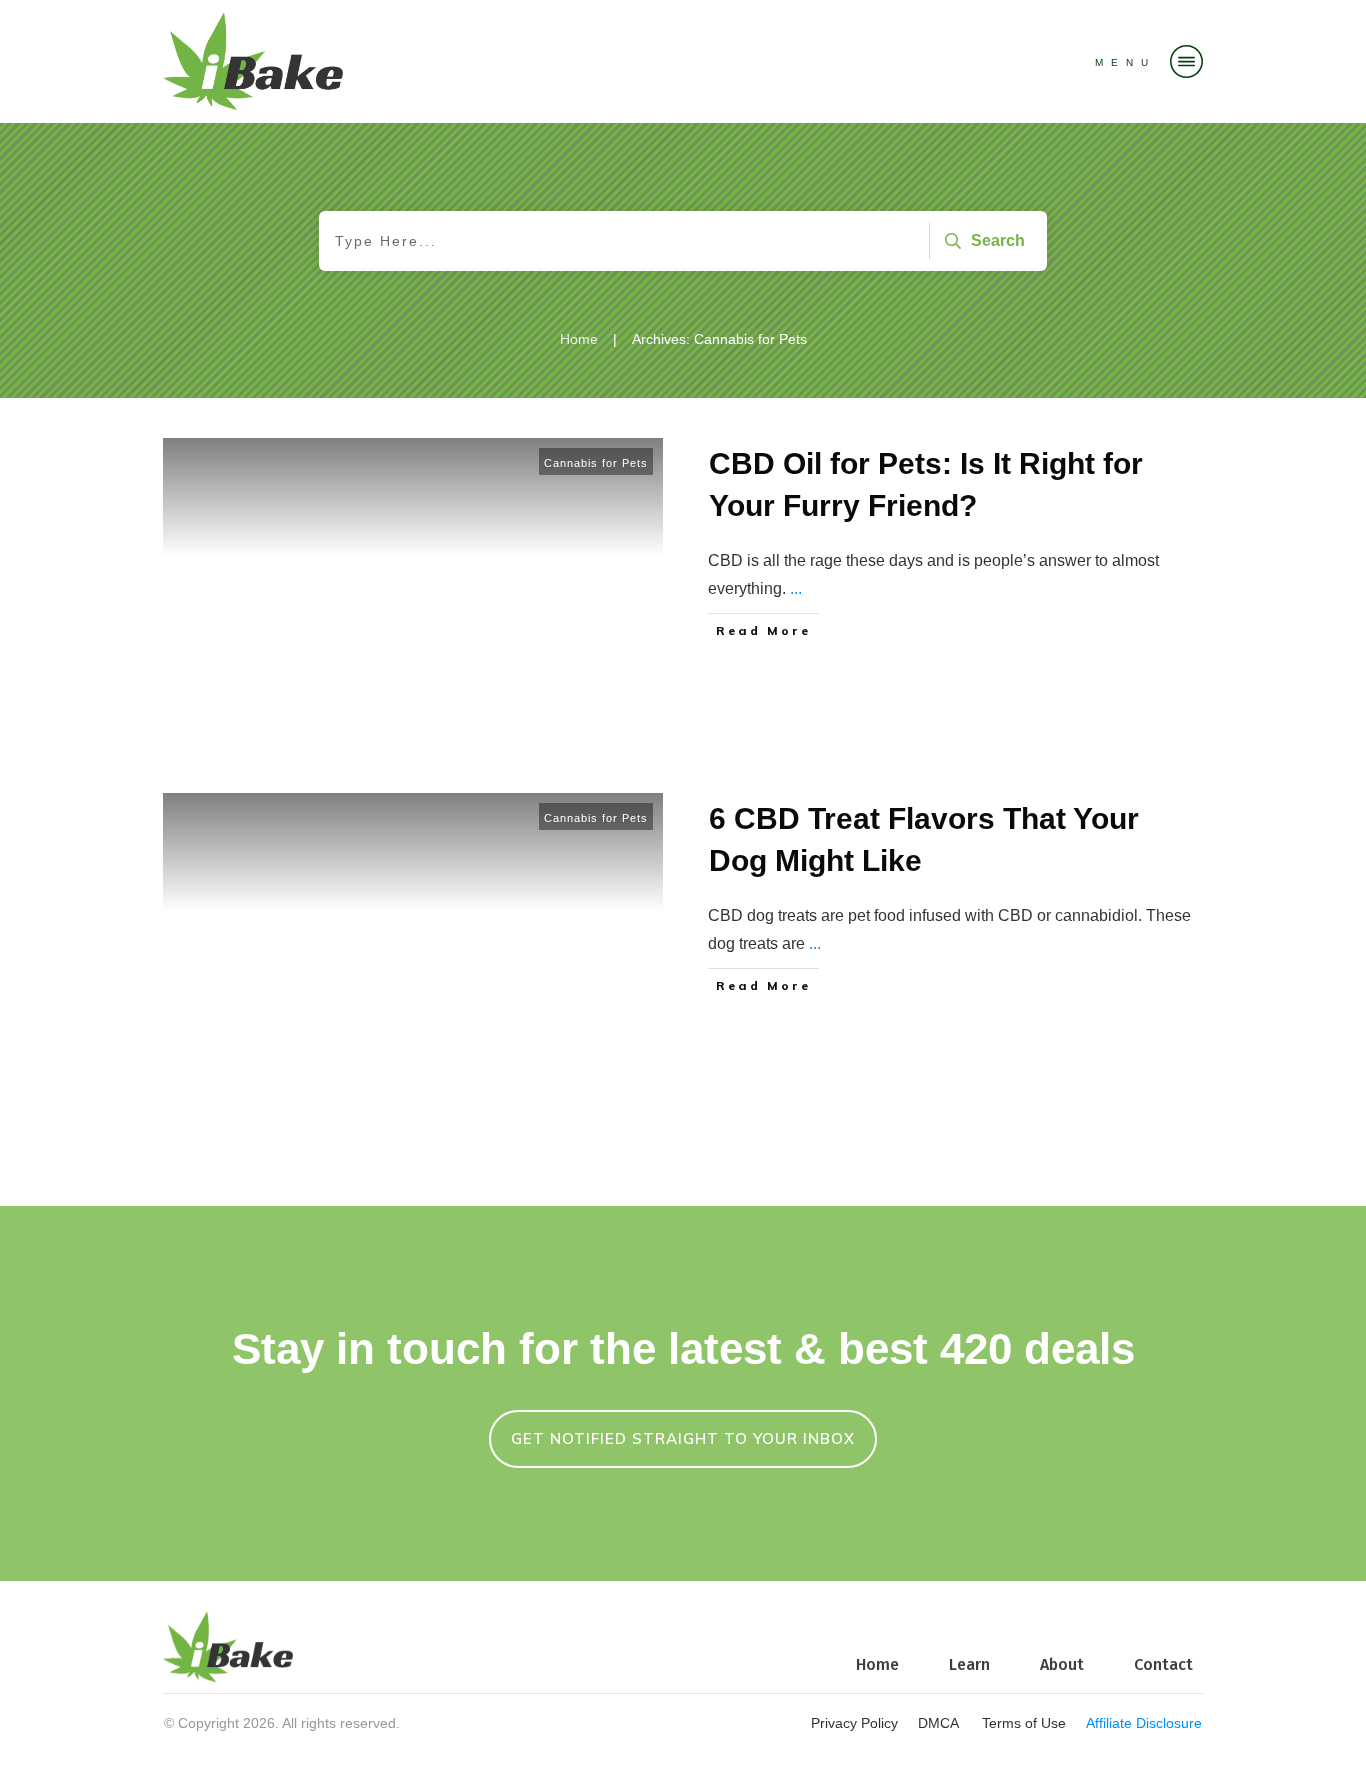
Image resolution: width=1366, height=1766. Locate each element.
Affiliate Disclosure (1144, 1723)
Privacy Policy (854, 1723)
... (796, 588)
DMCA (940, 1723)
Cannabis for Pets (596, 463)
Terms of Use (1024, 1723)
